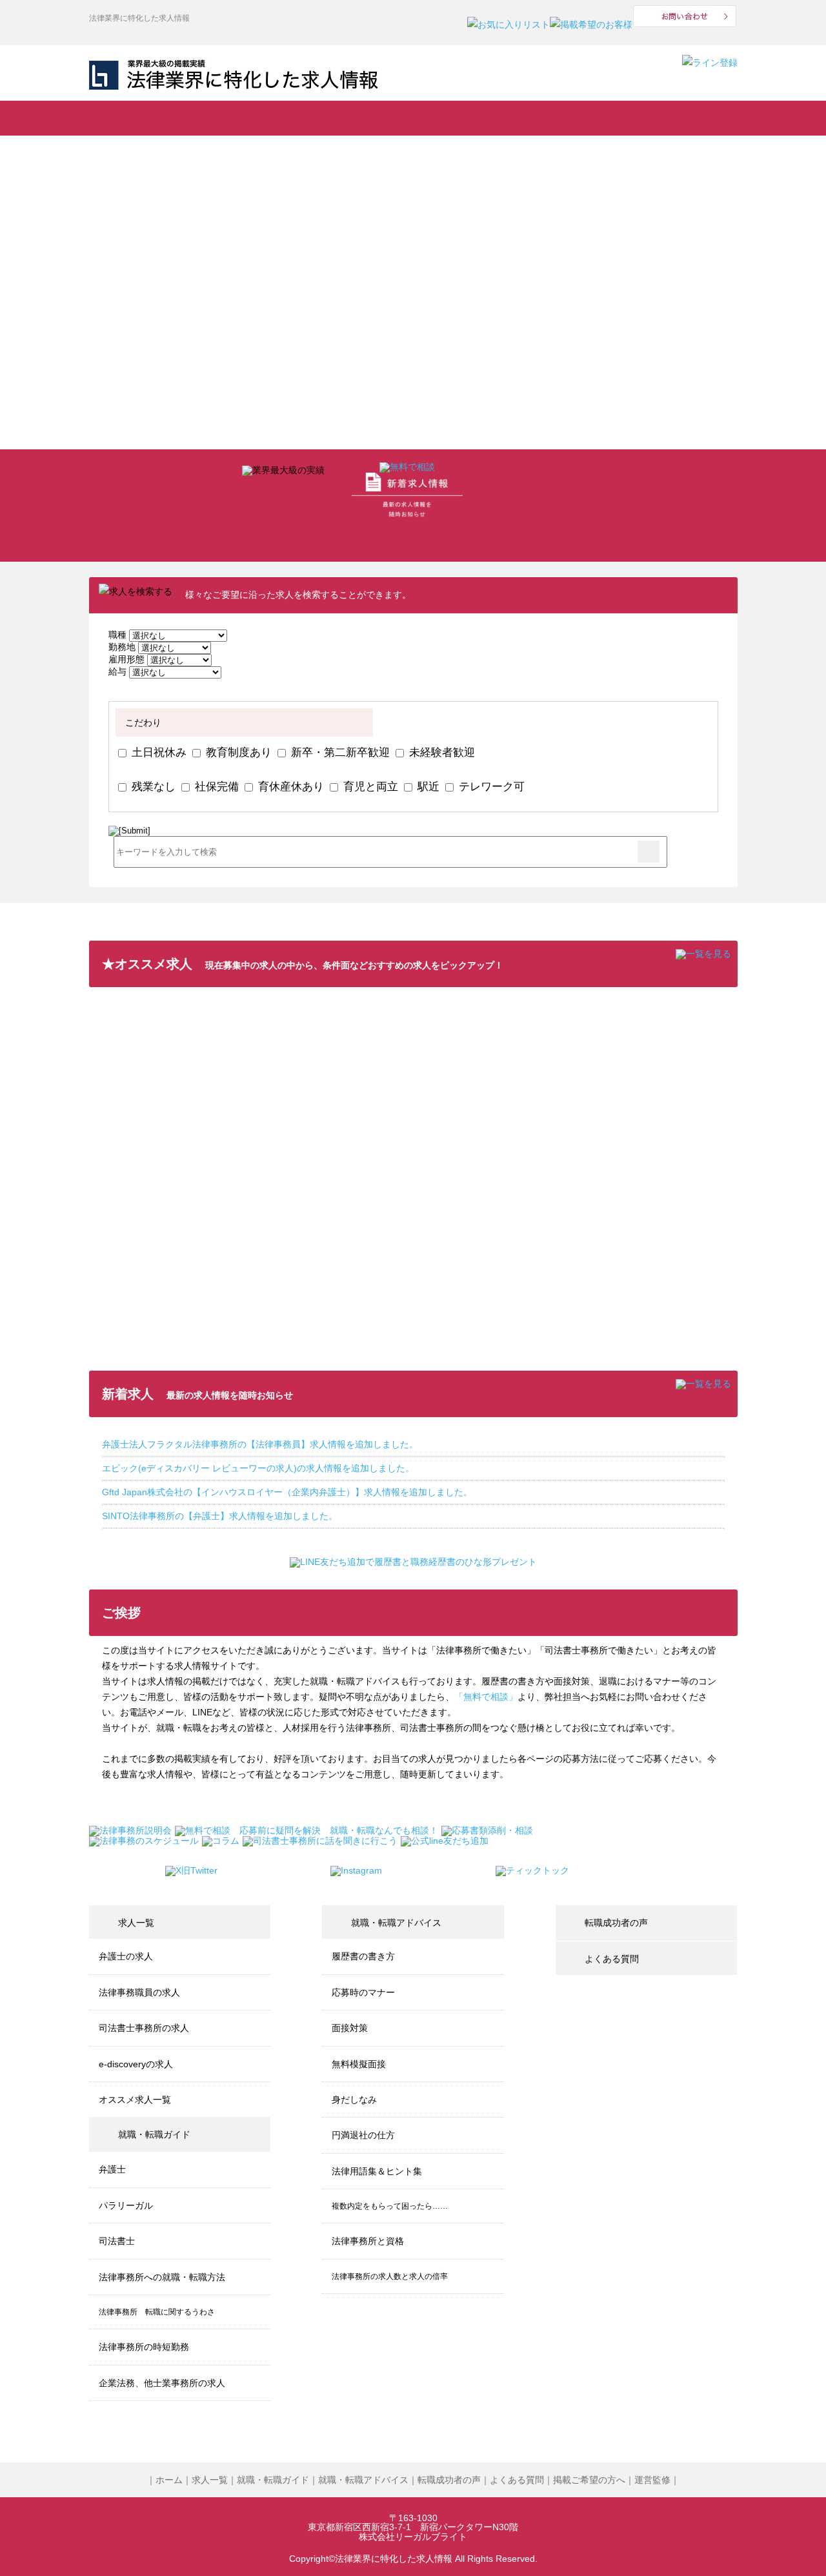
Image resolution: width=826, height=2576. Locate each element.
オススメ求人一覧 (135, 2100)
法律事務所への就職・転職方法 (162, 2277)
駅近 (427, 786)
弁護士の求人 (126, 1956)
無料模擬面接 (359, 2064)
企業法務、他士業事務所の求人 (162, 2383)
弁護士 (112, 2169)
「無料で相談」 (486, 1697)
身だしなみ (354, 2100)
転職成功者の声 (475, 118)
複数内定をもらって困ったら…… (390, 2206)
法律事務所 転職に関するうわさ (157, 2312)
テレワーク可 (490, 786)
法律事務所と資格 (368, 2241)
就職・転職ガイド (257, 118)
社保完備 (215, 786)
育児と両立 (369, 786)
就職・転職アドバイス (364, 118)
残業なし (152, 786)
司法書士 (117, 2241)
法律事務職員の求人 (139, 1992)
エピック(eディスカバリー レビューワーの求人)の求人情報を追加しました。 (258, 1468)
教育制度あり (237, 752)
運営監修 (652, 2480)
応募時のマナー (363, 1992)
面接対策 (350, 2028)
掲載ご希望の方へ (589, 2480)
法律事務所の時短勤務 (144, 2347)
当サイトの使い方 (576, 118)
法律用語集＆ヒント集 (377, 2171)
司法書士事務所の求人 (144, 2028)
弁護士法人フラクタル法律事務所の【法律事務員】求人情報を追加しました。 (260, 1444)
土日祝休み (157, 752)
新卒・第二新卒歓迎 (339, 752)
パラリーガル (126, 2205)
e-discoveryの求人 (136, 2064)
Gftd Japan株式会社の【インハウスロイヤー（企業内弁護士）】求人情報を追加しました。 (287, 1492)
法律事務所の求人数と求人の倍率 (390, 2276)
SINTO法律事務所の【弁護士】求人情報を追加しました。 (220, 1516)
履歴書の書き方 (363, 1956)
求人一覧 (148, 118)
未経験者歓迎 (440, 752)
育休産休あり (289, 786)
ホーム (169, 2480)
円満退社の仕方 (363, 2135)
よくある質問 (680, 118)
